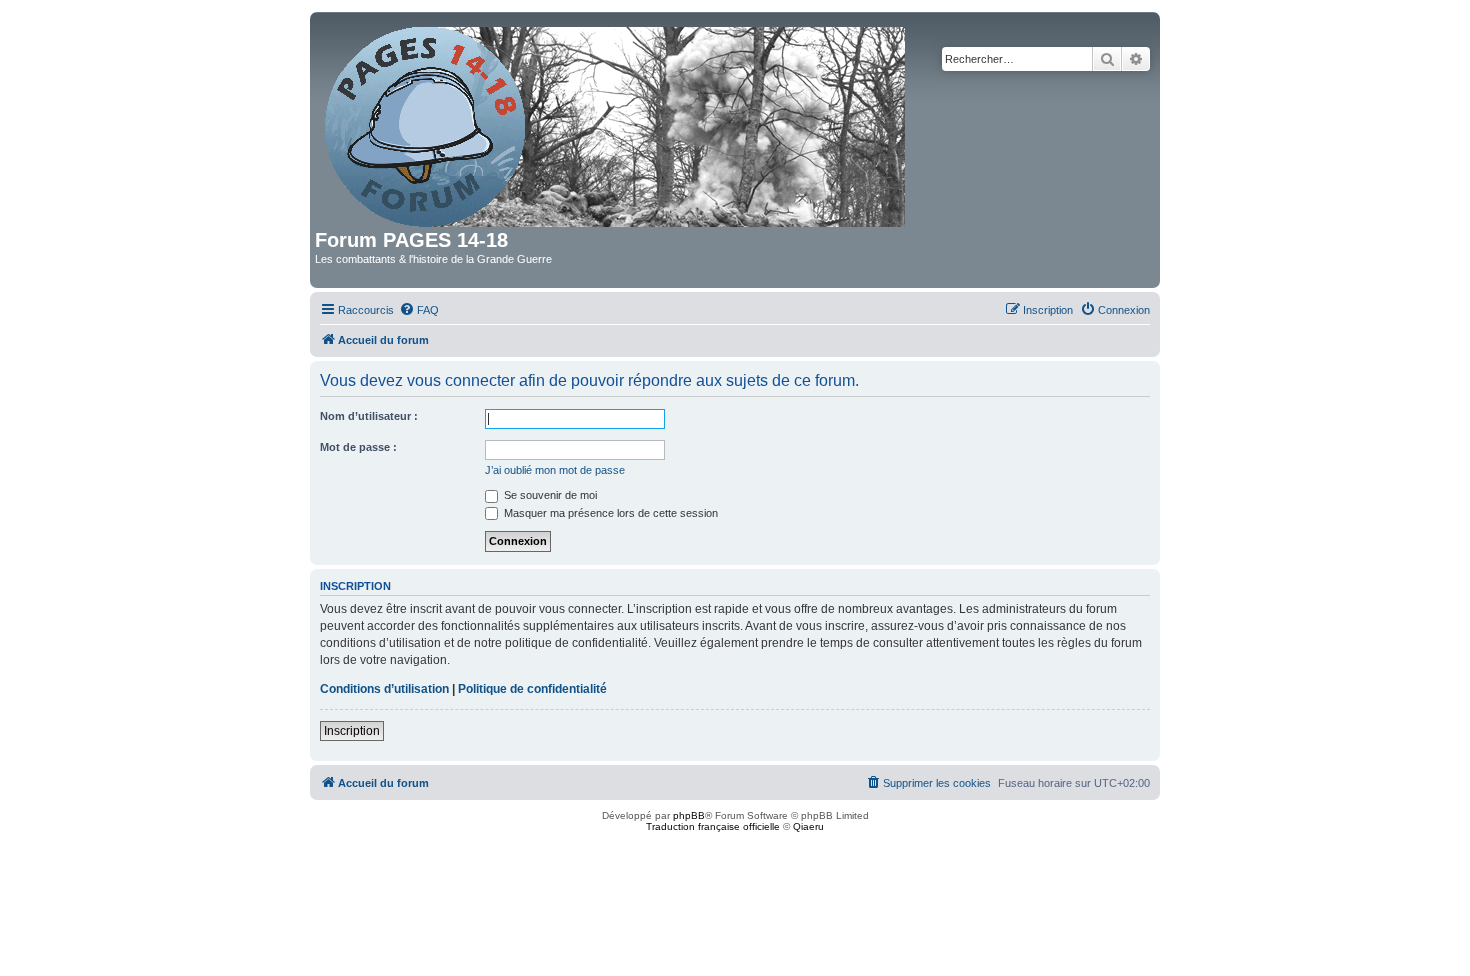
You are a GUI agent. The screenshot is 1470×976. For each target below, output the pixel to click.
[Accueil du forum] (616, 123)
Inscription (352, 731)
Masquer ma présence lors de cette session (609, 513)
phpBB (689, 815)
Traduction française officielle (713, 826)
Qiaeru (808, 826)
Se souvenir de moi (549, 495)
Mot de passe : (358, 447)
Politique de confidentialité (532, 689)
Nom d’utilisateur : (369, 416)
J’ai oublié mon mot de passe (555, 470)
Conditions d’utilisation (384, 689)
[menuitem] (419, 310)
